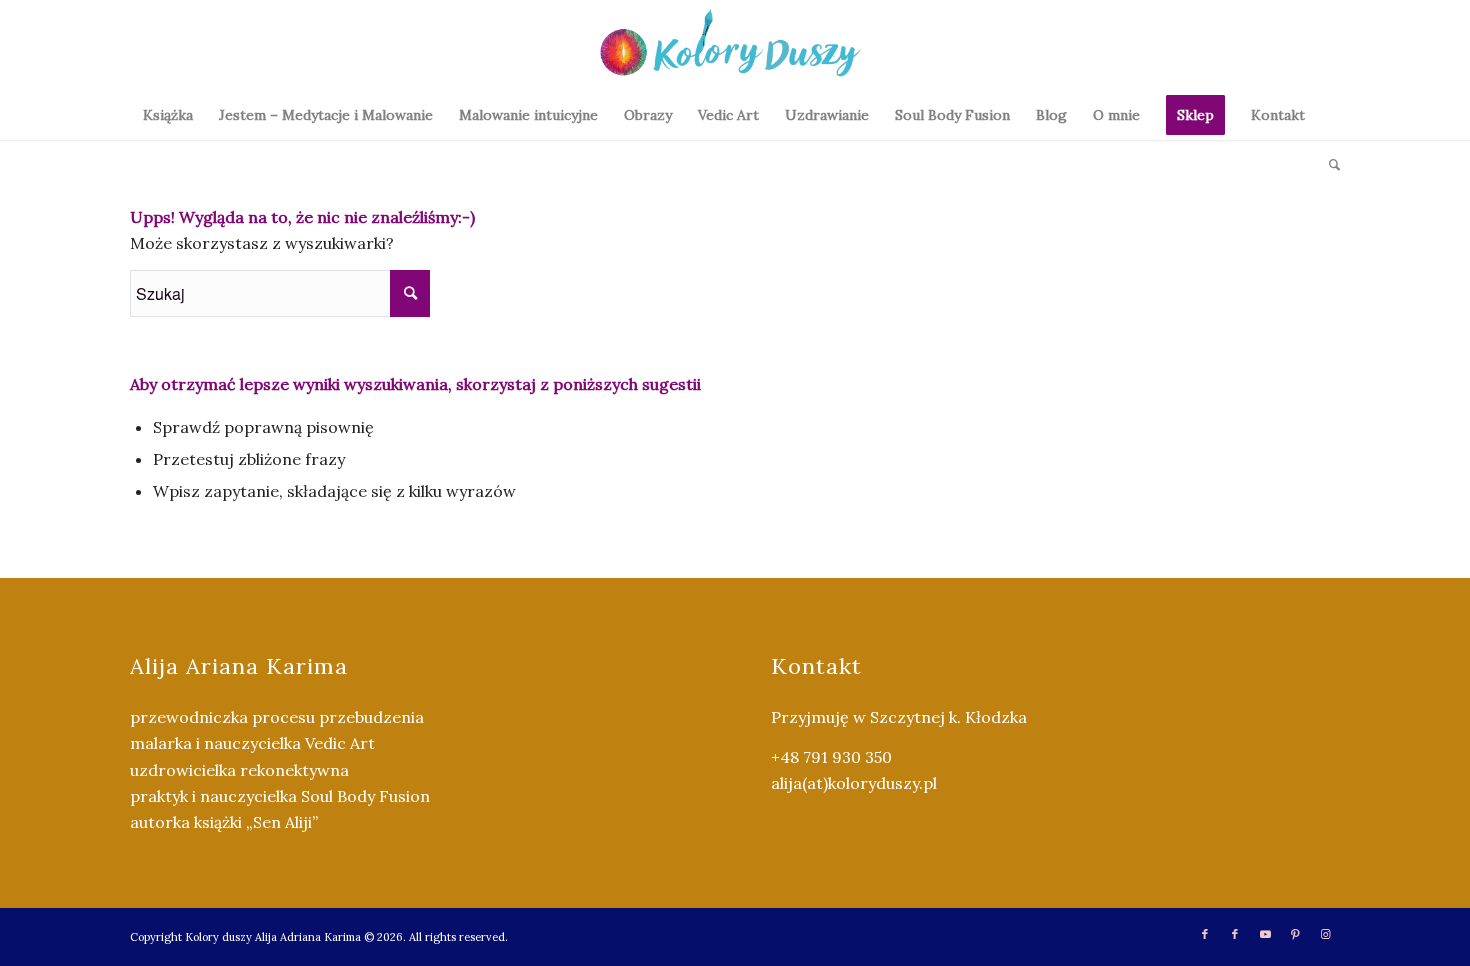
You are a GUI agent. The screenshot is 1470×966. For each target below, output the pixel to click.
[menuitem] (168, 115)
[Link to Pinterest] (1295, 934)
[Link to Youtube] (1265, 934)
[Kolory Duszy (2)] (735, 45)
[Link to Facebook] (1205, 934)
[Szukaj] (1328, 165)
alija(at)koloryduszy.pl (854, 783)
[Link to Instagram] (1325, 934)
